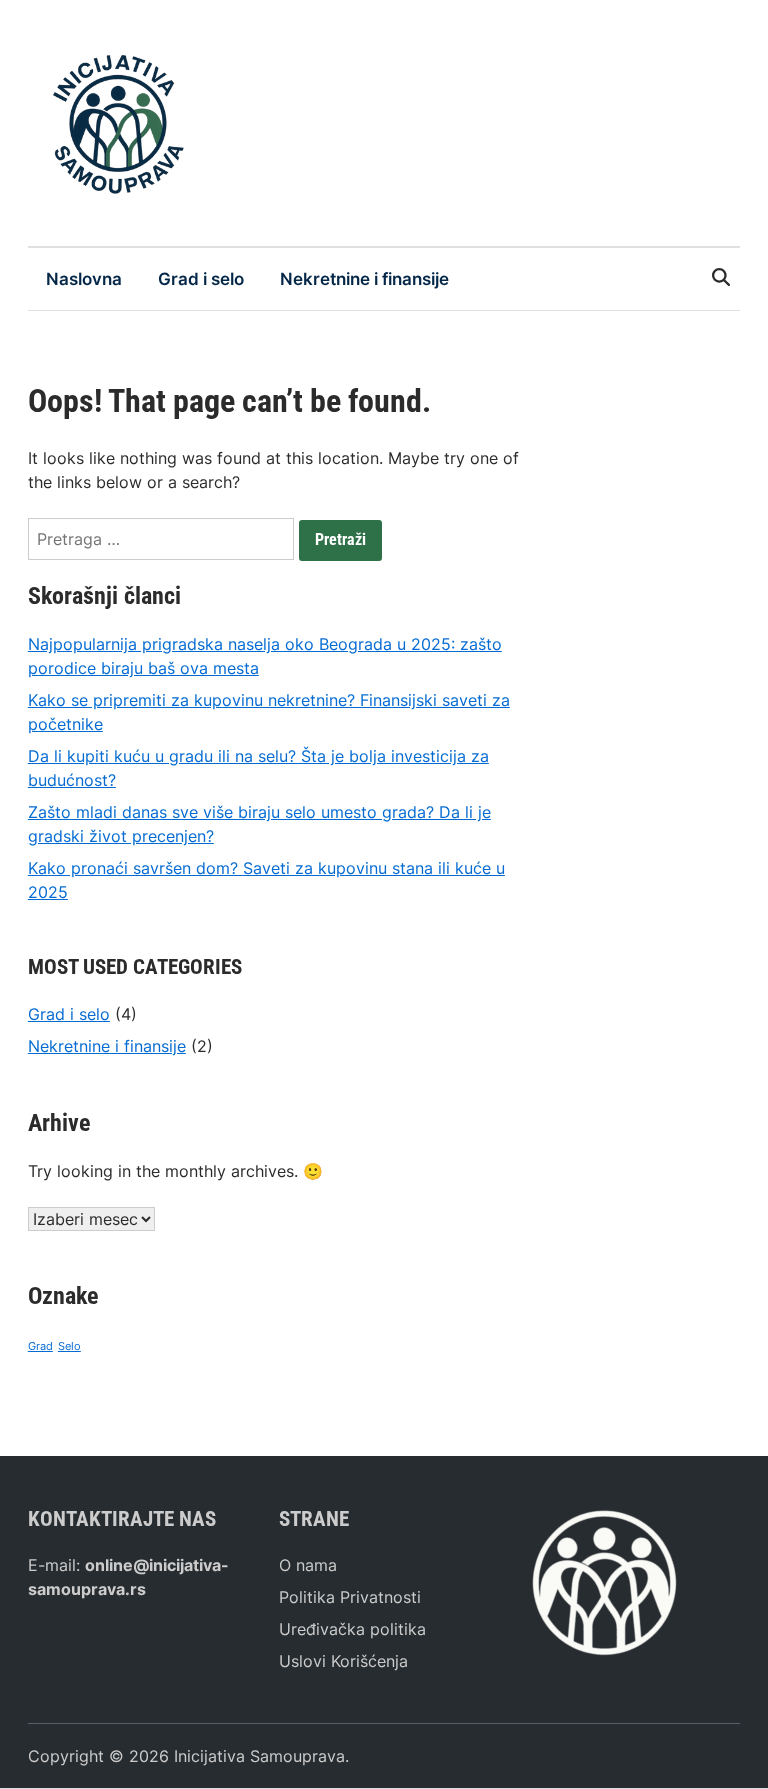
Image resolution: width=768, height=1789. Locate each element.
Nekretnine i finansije (364, 279)
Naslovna (84, 279)
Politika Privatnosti (350, 1597)
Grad (40, 1346)
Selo (69, 1346)
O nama (308, 1565)
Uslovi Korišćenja (343, 1661)
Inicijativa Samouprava (259, 1756)
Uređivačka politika (352, 1629)
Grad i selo (201, 279)
